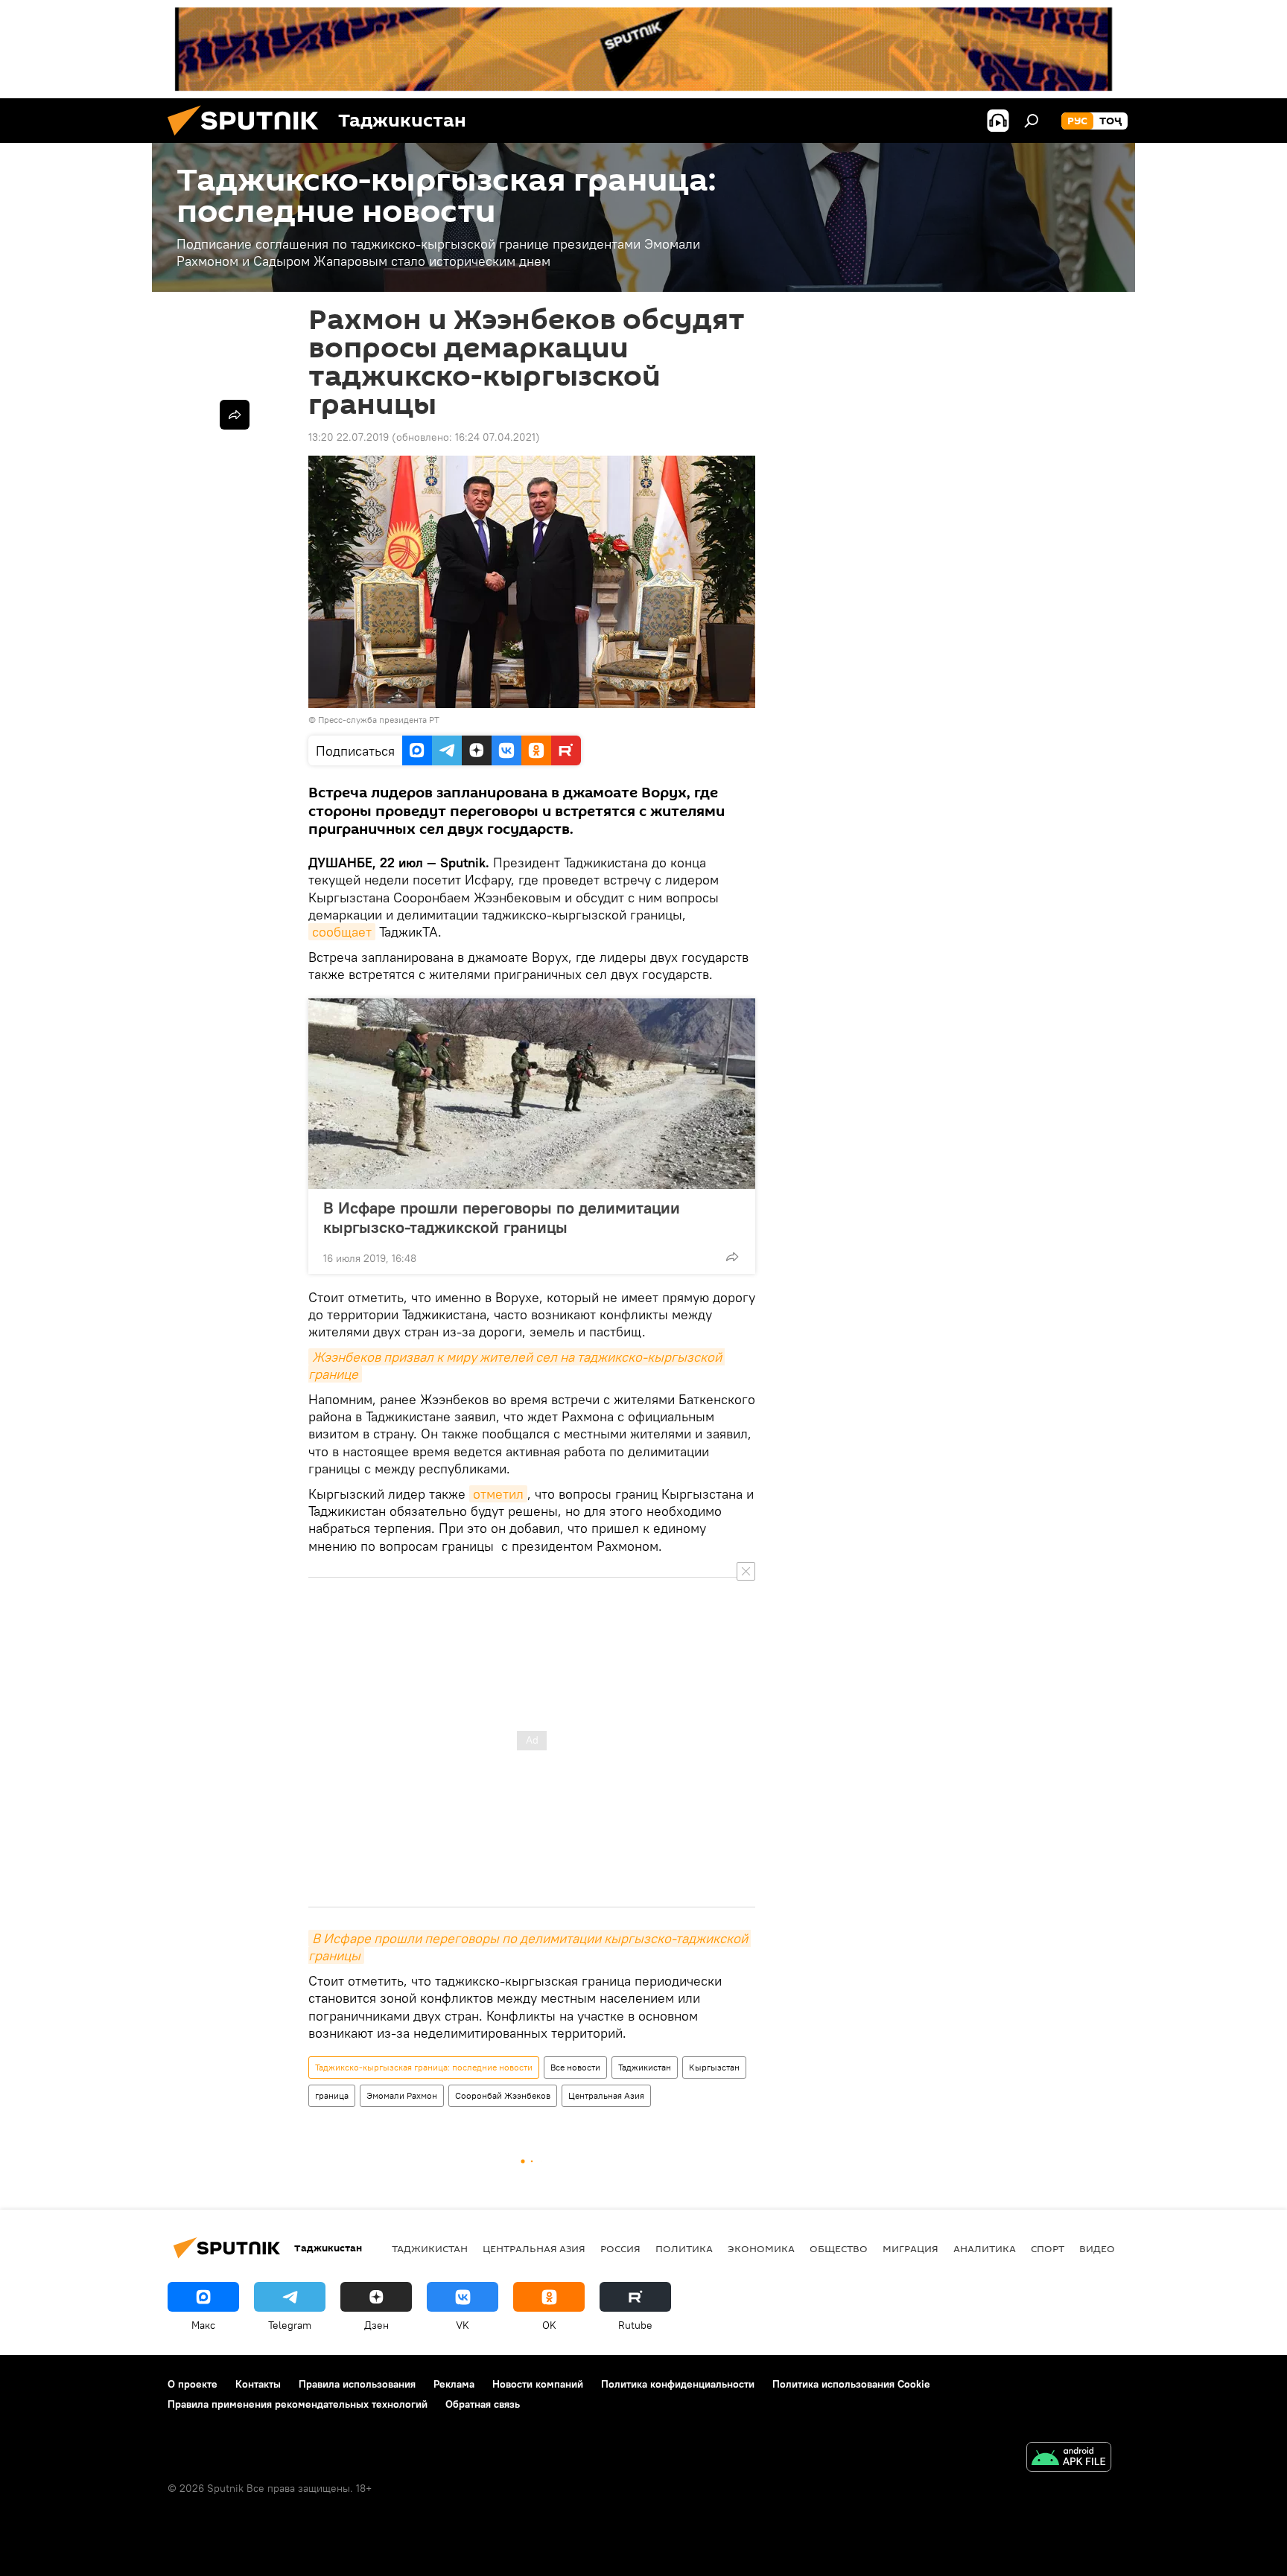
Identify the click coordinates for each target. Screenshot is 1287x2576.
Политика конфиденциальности (678, 2384)
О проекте (193, 2384)
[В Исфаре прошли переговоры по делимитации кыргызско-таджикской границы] (532, 1094)
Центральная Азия (606, 2095)
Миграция (911, 2248)
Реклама (454, 2384)
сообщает (342, 932)
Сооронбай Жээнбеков (503, 2095)
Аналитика (985, 2248)
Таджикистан (645, 2067)
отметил (498, 1494)
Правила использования (357, 2384)
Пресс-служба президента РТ (379, 720)
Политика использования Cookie (851, 2384)
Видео (1097, 2248)
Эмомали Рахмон (402, 2095)
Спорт (1048, 2248)
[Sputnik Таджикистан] (249, 139)
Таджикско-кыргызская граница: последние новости (424, 2067)
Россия (620, 2248)
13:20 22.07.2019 (349, 437)
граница (332, 2095)
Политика (684, 2248)
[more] (732, 1257)
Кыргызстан (714, 2067)
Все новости (575, 2067)
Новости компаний (538, 2384)
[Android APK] (1069, 2459)
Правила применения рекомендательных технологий (298, 2404)
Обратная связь (483, 2404)
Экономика (761, 2248)
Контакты (258, 2384)
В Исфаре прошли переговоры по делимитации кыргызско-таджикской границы (502, 1217)
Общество (839, 2248)
